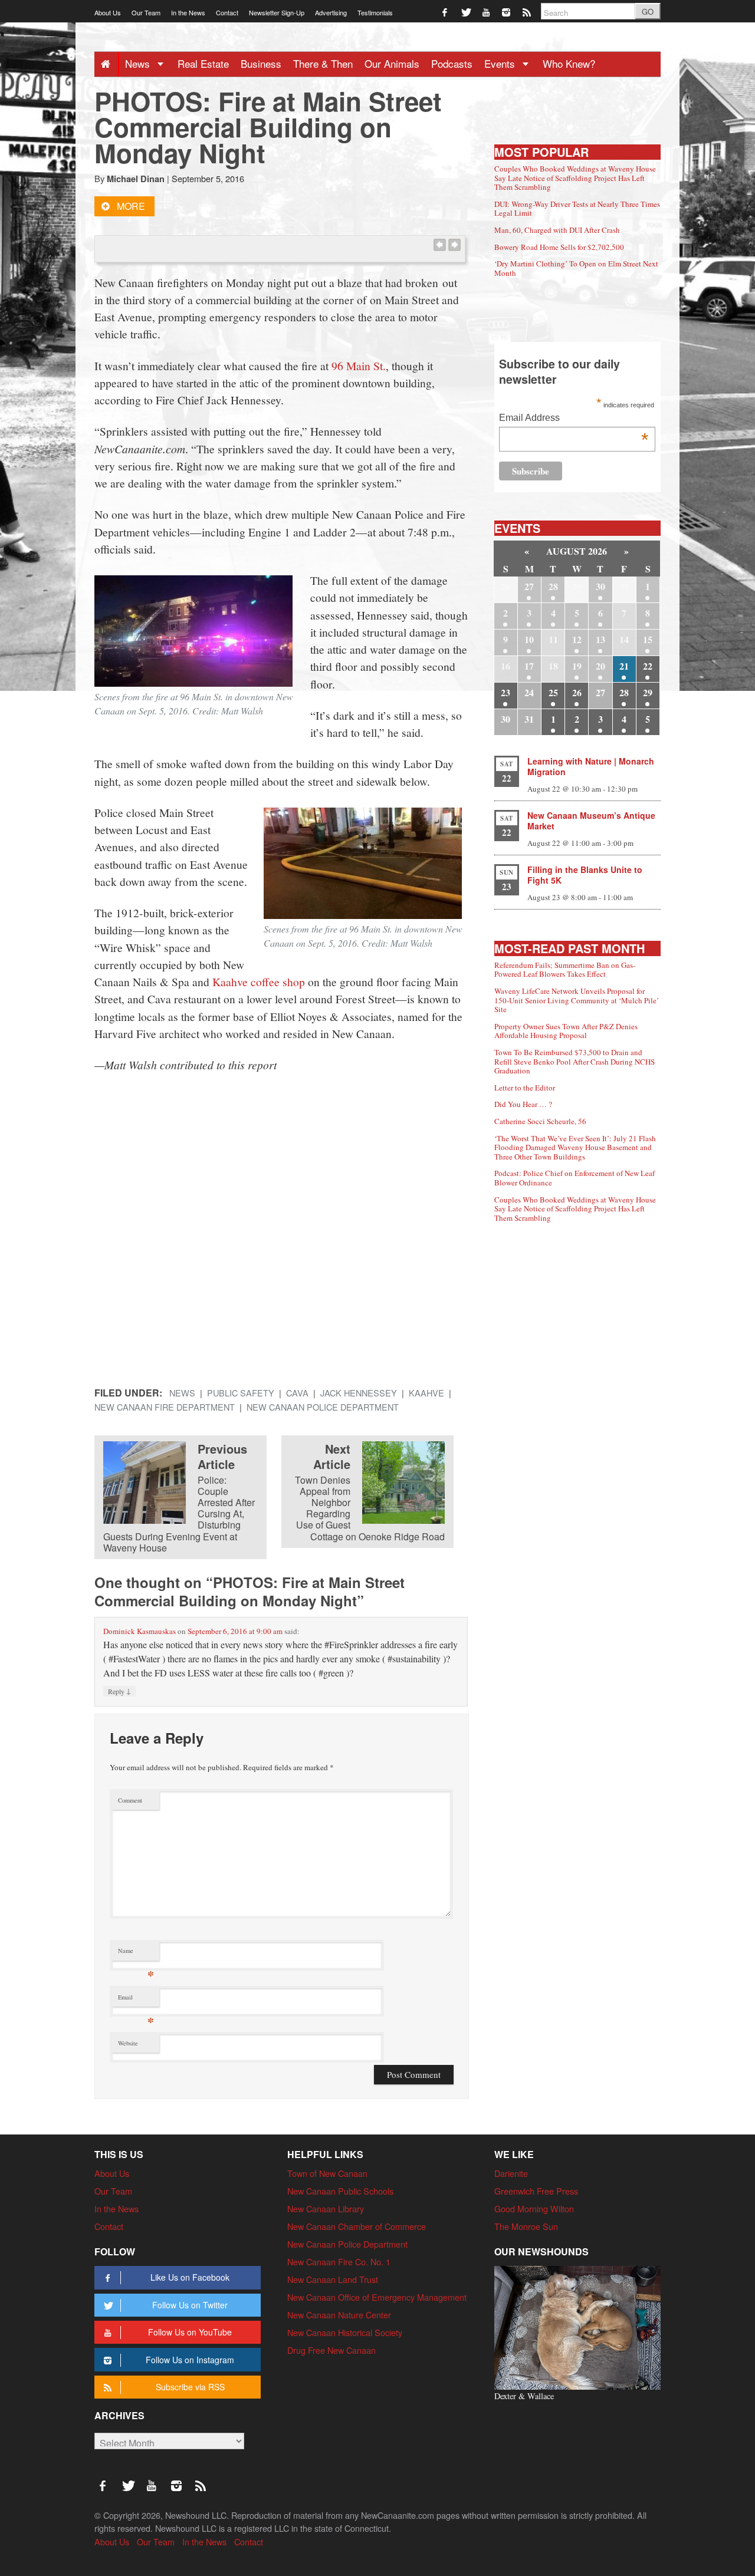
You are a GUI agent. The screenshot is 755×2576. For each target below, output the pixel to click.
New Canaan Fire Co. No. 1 (339, 2262)
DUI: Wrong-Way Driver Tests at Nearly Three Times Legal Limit (577, 209)
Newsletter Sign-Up (277, 12)
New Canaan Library (326, 2208)
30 (600, 586)
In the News (188, 12)
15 (648, 639)
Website (128, 2043)
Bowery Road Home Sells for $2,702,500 (559, 247)
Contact (227, 12)
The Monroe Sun (526, 2226)
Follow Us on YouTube (190, 2332)
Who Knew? (569, 63)
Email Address (574, 419)
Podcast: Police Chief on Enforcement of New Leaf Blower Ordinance (575, 1178)
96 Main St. (359, 365)
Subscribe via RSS (190, 2387)
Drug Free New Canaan (331, 2350)
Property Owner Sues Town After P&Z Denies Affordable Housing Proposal (566, 1031)
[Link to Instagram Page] (507, 11)
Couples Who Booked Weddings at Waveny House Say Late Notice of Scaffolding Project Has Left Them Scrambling (575, 178)
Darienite (511, 2173)
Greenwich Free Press (536, 2191)
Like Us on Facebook (190, 2277)
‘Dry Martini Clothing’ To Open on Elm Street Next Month (576, 268)
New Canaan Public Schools (340, 2191)
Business (261, 63)
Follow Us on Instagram (190, 2360)
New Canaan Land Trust (333, 2279)
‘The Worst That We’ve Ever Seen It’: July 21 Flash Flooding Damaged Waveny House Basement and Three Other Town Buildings (575, 1147)
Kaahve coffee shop (259, 981)
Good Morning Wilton (534, 2208)
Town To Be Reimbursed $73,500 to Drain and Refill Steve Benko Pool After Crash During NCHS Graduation (575, 1061)
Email (136, 2000)
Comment (130, 1800)
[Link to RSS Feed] (528, 11)
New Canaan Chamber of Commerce (357, 2226)
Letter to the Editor (525, 1088)
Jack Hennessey (359, 1393)
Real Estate (203, 63)
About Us (108, 12)
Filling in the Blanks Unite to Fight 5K (585, 875)
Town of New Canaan (327, 2173)
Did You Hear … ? (523, 1104)
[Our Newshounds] (577, 2326)
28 (553, 586)
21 (624, 666)
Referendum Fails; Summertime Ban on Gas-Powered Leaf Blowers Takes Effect (565, 970)
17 (529, 666)
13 (600, 639)
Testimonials (375, 12)
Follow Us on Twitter (190, 2305)
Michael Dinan (136, 179)
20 (600, 666)
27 (529, 586)
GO (648, 11)
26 (577, 692)
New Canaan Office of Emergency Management (377, 2297)
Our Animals (392, 63)
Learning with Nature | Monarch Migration (591, 766)
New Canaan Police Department (323, 1407)
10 (529, 639)
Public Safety (241, 1393)
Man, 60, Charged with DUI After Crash (557, 230)
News (139, 63)
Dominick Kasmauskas (139, 1631)
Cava (297, 1393)
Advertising (331, 12)
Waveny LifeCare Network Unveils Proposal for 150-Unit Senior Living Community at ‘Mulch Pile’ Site (577, 1000)
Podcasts (452, 63)
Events (501, 63)
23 (505, 692)
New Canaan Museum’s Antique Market (591, 821)
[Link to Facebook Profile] (446, 11)
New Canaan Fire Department (165, 1407)
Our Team (146, 12)
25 (553, 692)
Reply (119, 1691)
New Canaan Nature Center (339, 2315)
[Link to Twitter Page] (466, 11)
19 (577, 666)
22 (648, 666)
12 (577, 639)
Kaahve (426, 1393)
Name (136, 1953)
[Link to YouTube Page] (487, 11)
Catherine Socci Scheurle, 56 (540, 1121)
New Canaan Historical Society (345, 2332)
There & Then (323, 63)
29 (648, 692)
